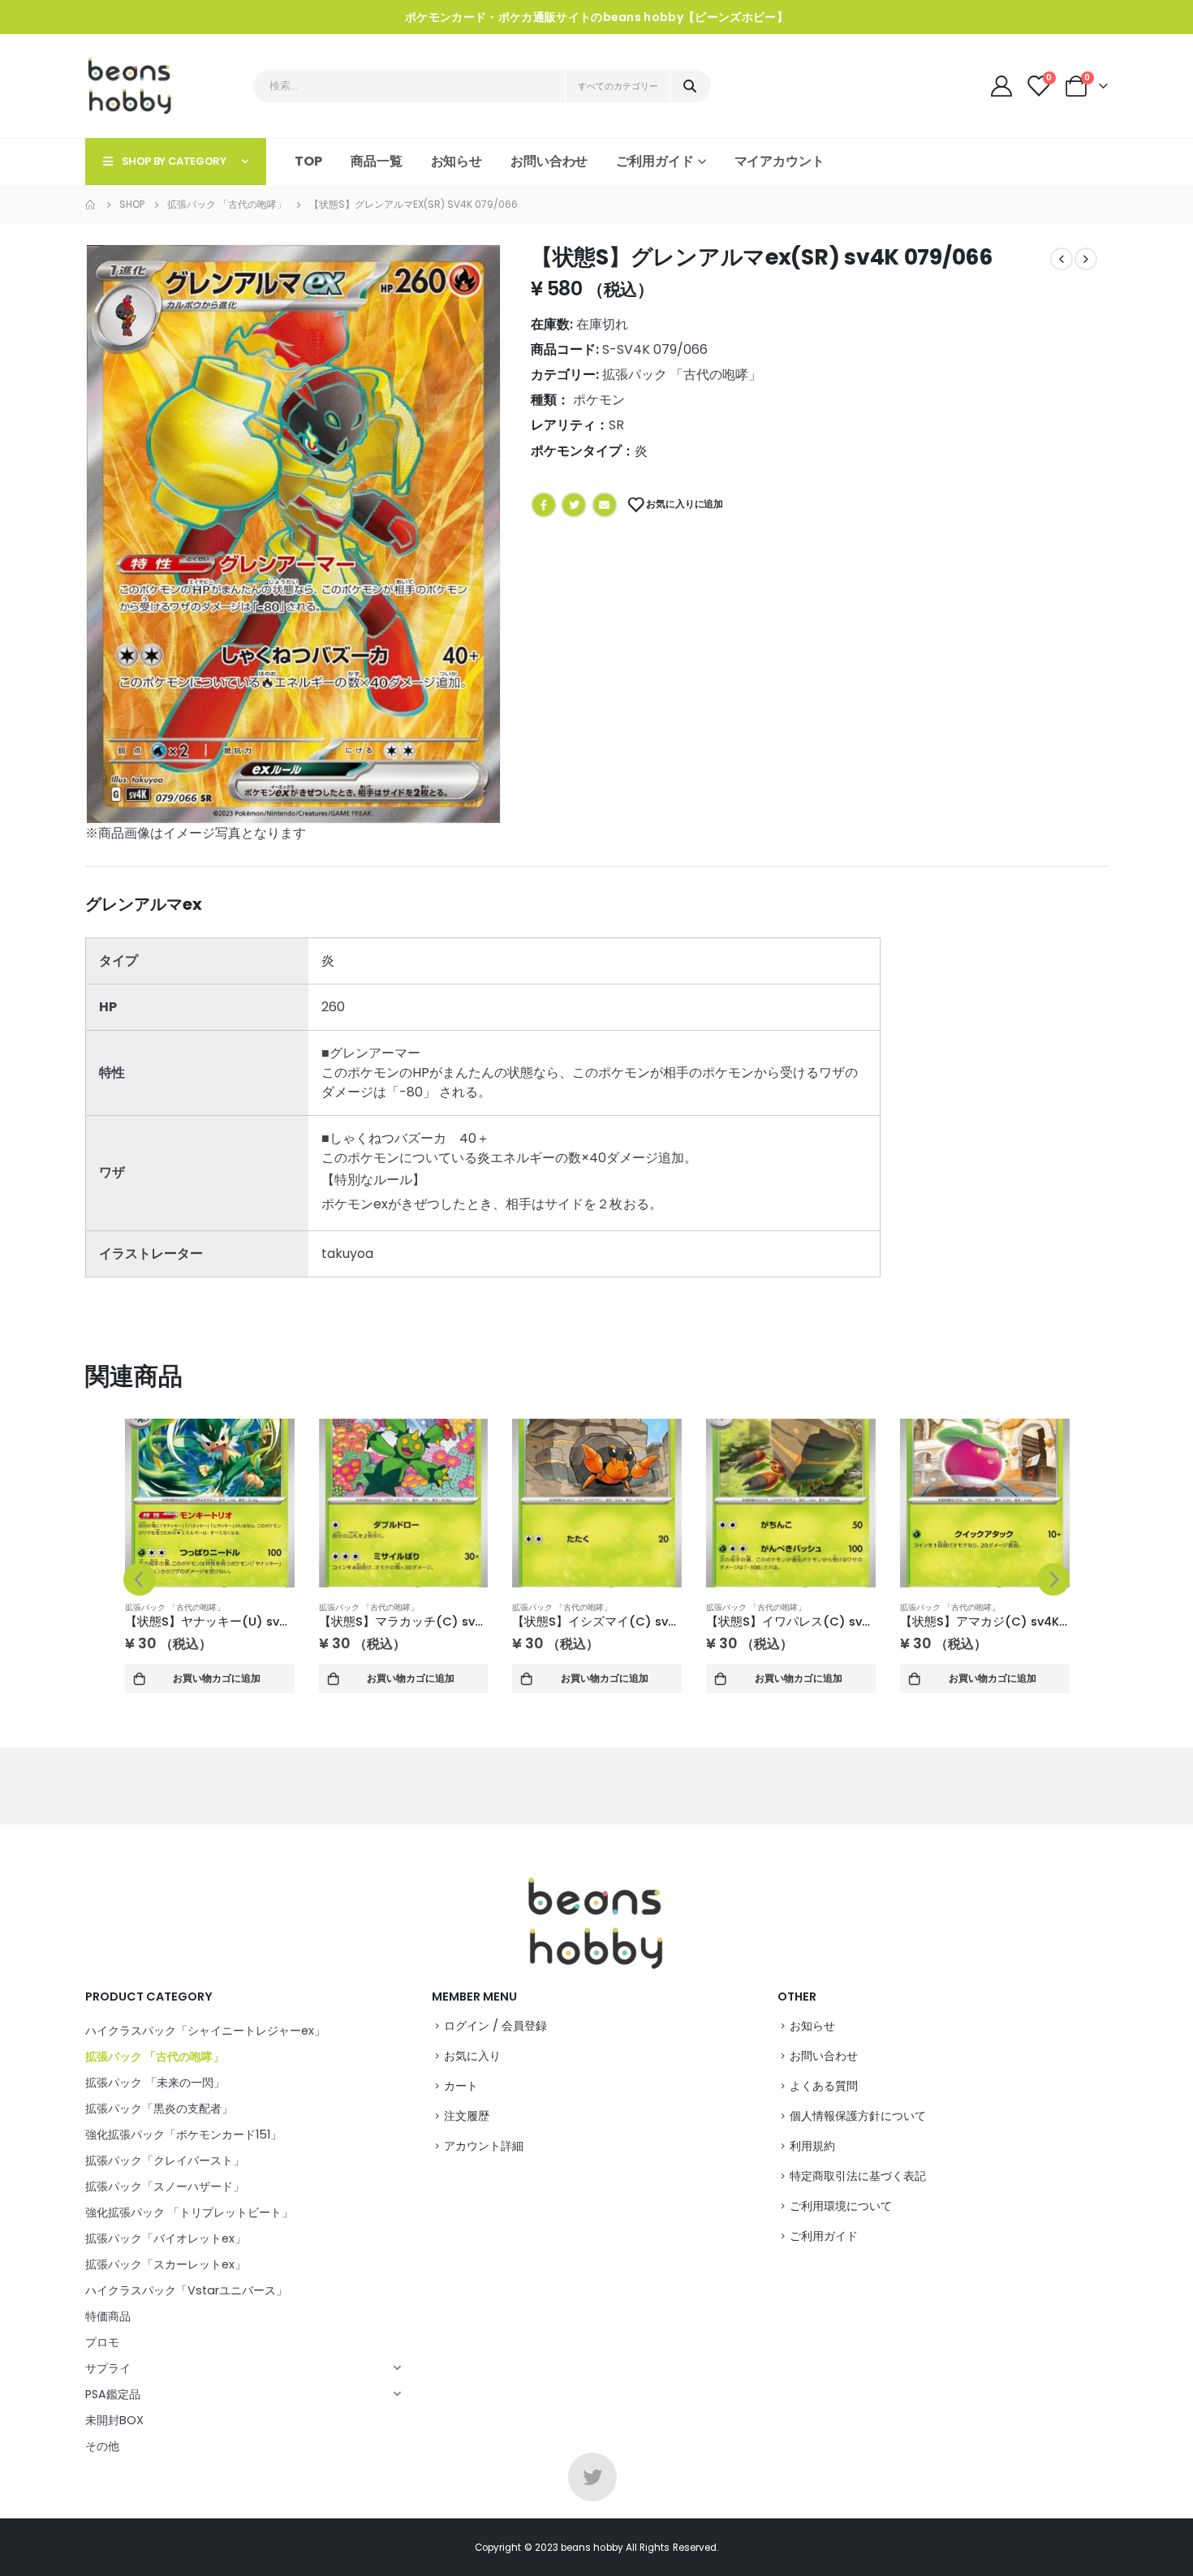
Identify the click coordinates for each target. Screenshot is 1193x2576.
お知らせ (457, 161)
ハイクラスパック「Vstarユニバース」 (186, 2290)
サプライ (108, 2368)
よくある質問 (824, 2086)
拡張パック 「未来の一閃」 (155, 2083)
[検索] (689, 86)
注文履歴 (467, 2116)
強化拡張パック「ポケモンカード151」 (183, 2134)
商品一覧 (377, 161)
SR (616, 425)
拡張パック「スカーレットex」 (166, 2264)
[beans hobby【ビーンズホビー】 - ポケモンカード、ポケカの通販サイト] (130, 86)
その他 (102, 2446)
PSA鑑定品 (113, 2394)
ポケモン (599, 400)
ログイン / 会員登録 (495, 2026)
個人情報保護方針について (858, 2116)
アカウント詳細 (484, 2146)
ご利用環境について (841, 2206)
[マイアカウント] (1003, 86)
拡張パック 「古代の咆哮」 (682, 375)
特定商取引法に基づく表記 (858, 2176)
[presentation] (140, 1579)
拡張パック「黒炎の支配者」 (159, 2109)
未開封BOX (114, 2420)
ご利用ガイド (824, 2236)
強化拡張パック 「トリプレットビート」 (189, 2212)
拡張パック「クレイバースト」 (165, 2160)
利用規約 (812, 2146)
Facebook (544, 505)
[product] (210, 1503)
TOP (308, 161)
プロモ (102, 2342)
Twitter (574, 505)
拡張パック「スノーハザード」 (165, 2186)
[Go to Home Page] (91, 205)
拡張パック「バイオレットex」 (166, 2238)
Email (605, 505)
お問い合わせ (549, 161)
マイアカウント (780, 161)
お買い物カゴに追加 (217, 1678)
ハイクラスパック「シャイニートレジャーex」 (205, 2031)
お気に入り (472, 2056)
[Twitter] (592, 2477)
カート (461, 2086)
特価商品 (108, 2316)
